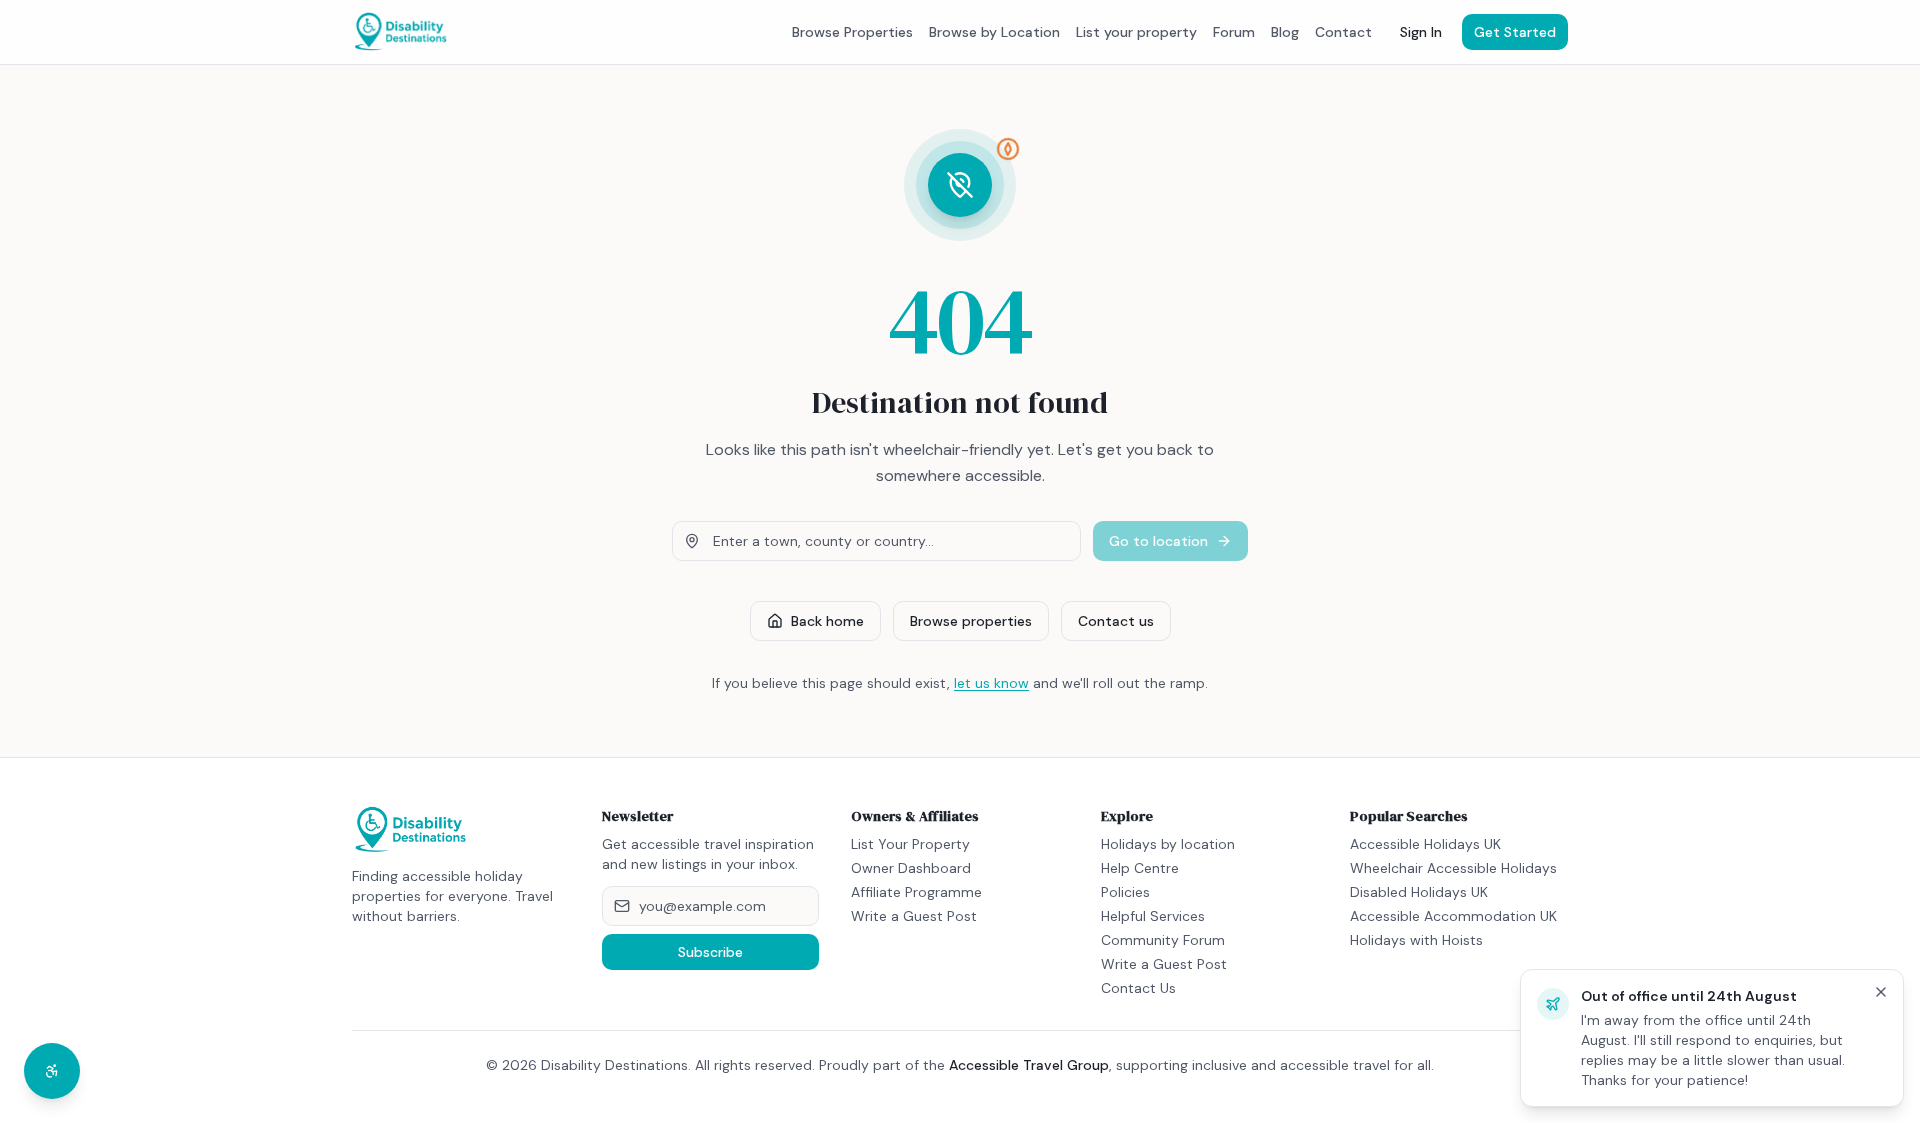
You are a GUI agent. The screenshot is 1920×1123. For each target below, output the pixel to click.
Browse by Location (994, 32)
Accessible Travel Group (1029, 1065)
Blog (1285, 32)
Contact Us (1138, 988)
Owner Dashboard (911, 868)
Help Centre (1140, 868)
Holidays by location (1168, 844)
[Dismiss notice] (1881, 992)
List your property (1136, 32)
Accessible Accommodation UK (1453, 916)
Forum (1234, 32)
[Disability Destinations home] (401, 32)
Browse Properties (852, 32)
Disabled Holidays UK (1419, 892)
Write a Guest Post (914, 916)
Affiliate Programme (916, 892)
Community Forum (1163, 940)
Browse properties (971, 621)
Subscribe (710, 952)
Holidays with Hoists (1416, 940)
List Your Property (910, 844)
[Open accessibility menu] (52, 1071)
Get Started (1515, 32)
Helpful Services (1153, 916)
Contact (1343, 32)
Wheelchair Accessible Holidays (1453, 868)
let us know (991, 683)
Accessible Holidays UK (1425, 844)
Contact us (1116, 621)
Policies (1125, 892)
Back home (827, 621)
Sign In (1421, 32)
